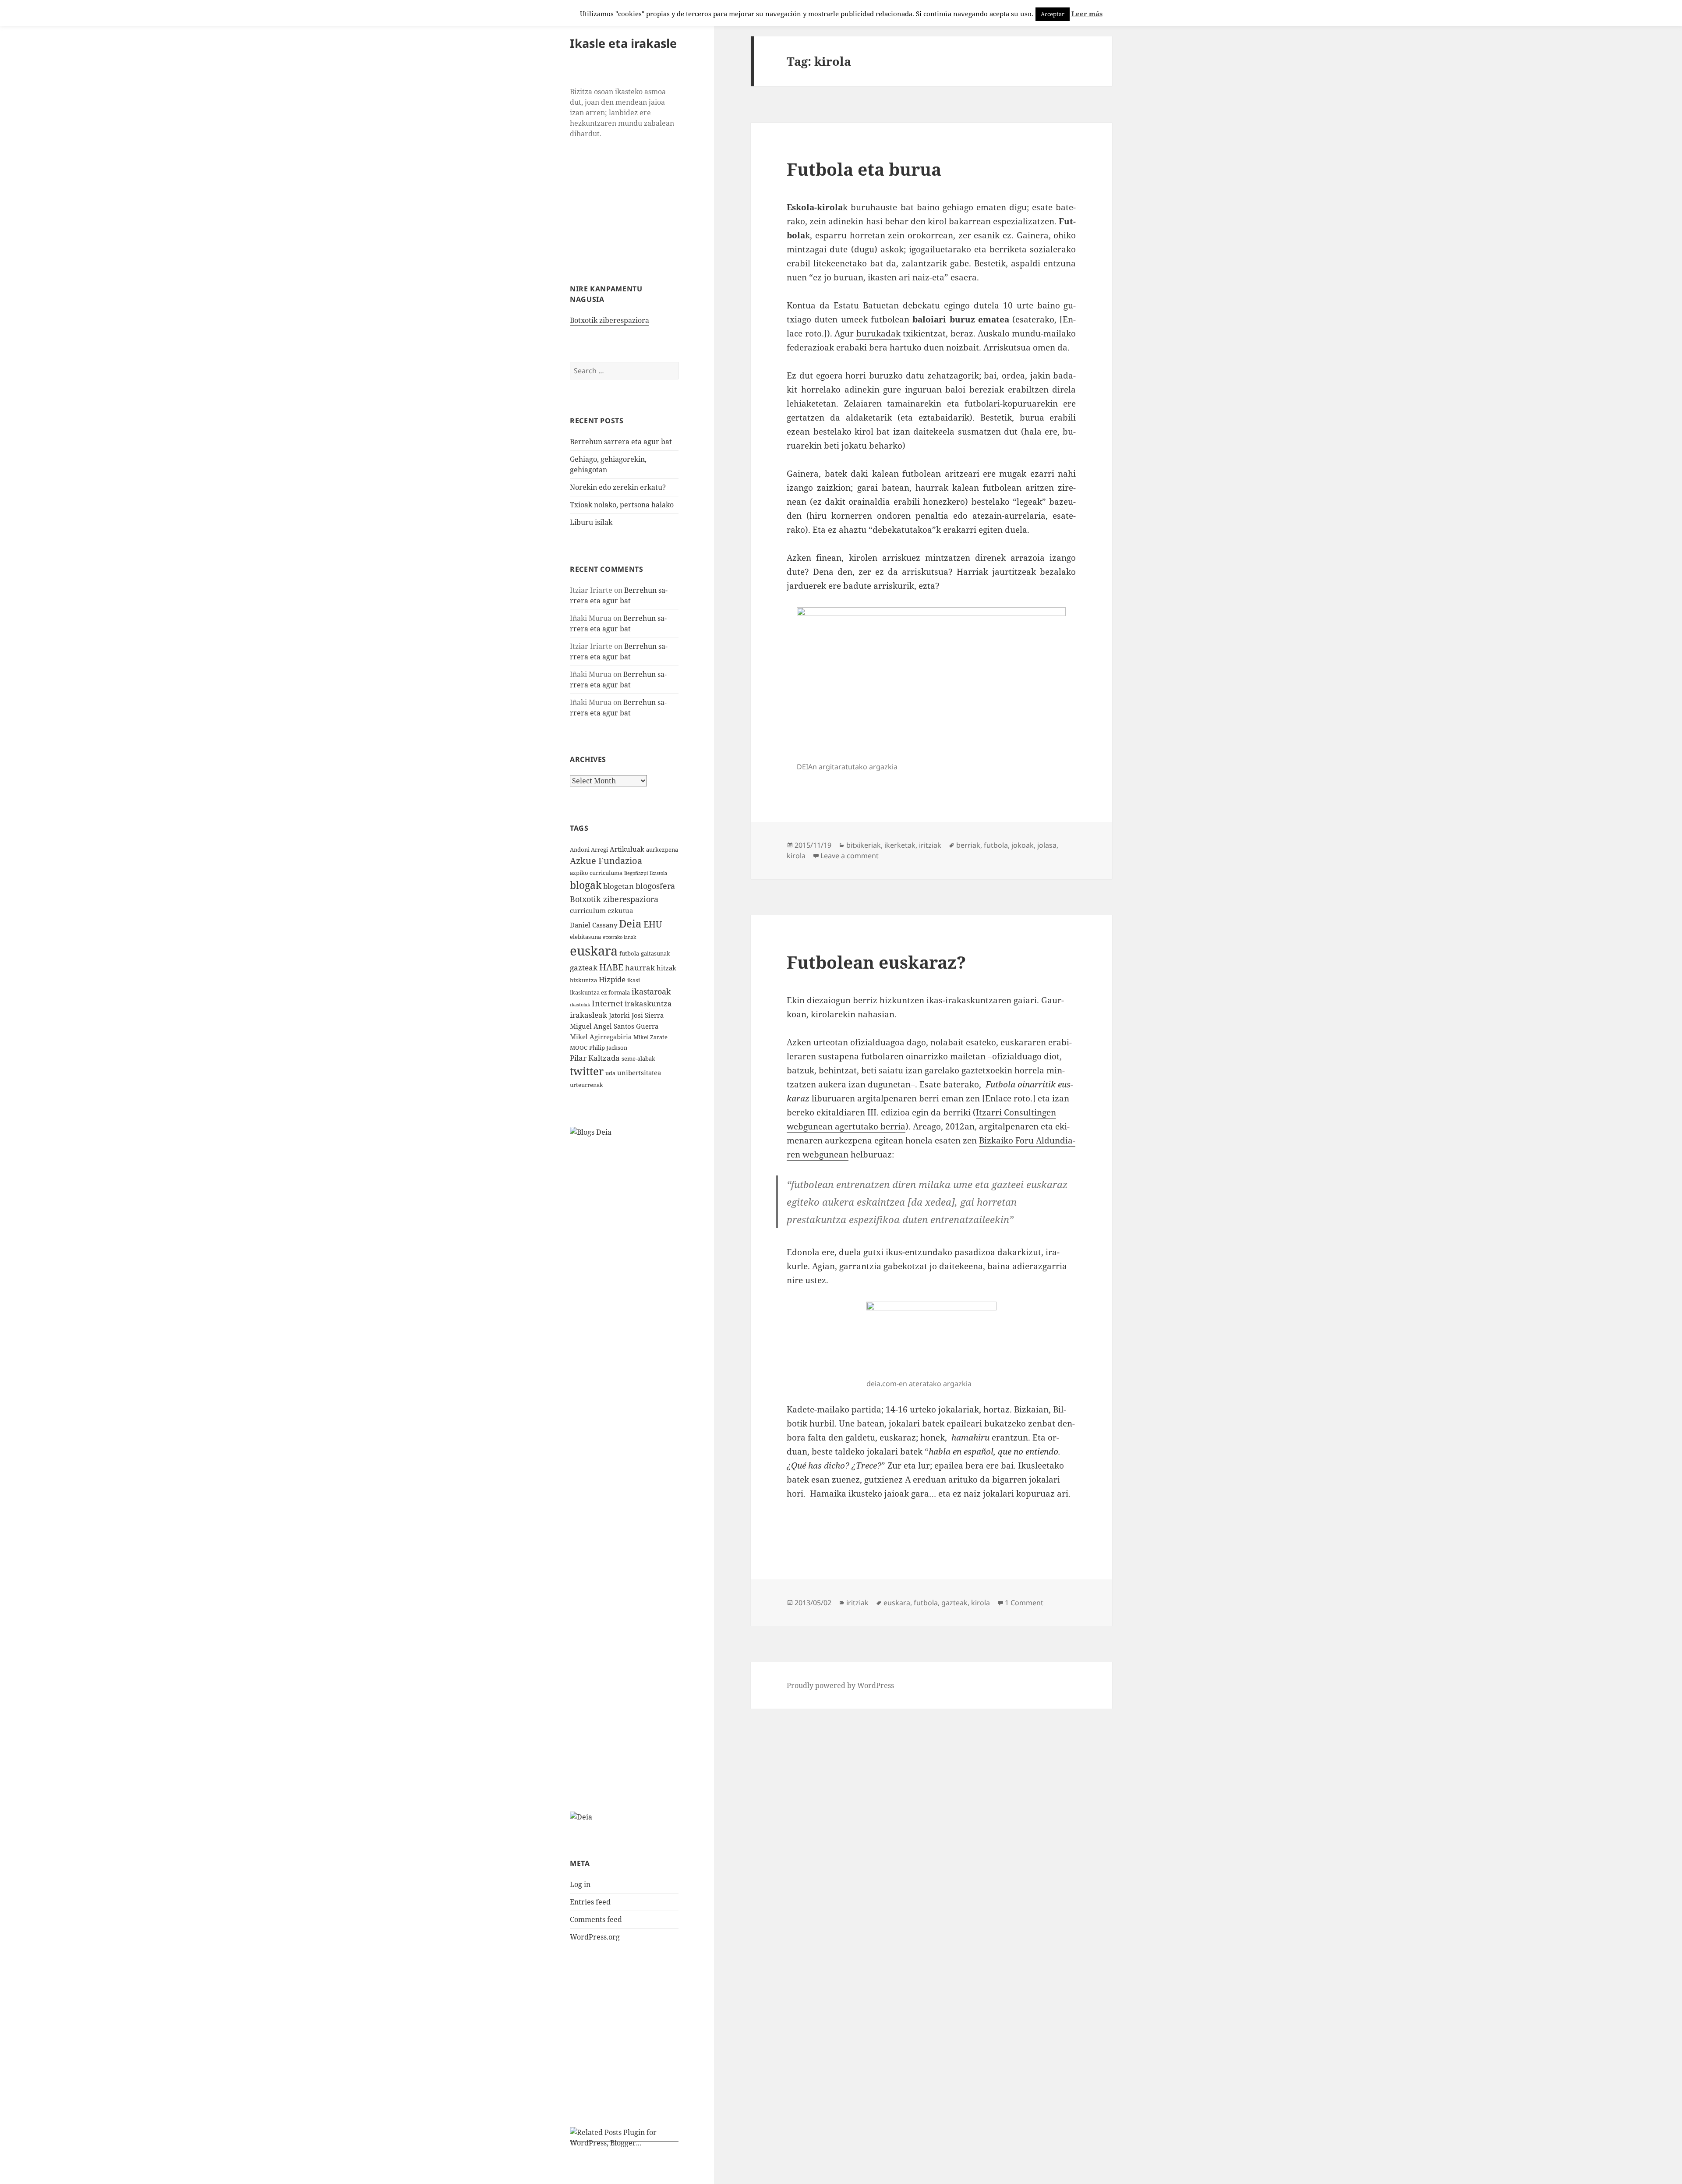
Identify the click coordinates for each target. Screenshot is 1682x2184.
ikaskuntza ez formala (600, 992)
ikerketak (900, 845)
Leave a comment (850, 856)
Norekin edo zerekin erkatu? (618, 487)
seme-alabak (638, 1058)
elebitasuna (585, 937)
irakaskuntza (648, 1004)
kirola (796, 856)
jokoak (1023, 845)
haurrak (640, 968)
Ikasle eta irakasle (623, 43)
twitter (587, 1071)
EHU (653, 924)
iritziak (930, 845)
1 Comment (1024, 1603)
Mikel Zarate (650, 1037)
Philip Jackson (608, 1048)
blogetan (618, 886)
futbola (629, 953)
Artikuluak (627, 849)
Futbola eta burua (864, 169)
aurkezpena (662, 850)
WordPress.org (595, 1937)
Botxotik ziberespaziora (610, 320)
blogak (586, 885)
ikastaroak (651, 991)
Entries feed (590, 1902)
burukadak (878, 333)
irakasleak (588, 1015)
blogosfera (655, 886)
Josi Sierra (648, 1015)
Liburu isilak (591, 522)
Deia (630, 923)
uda (610, 1073)
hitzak (666, 968)
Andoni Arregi (589, 850)
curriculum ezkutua (601, 910)
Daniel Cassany (594, 925)
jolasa (1047, 845)
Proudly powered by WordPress (840, 1685)
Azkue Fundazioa (606, 861)
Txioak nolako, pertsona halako (622, 505)
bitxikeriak (864, 845)
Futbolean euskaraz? (876, 962)
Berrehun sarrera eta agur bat (621, 442)
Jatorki (619, 1015)
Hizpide (612, 979)
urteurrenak (587, 1085)
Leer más (1087, 14)
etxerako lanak (619, 937)
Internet (607, 1003)
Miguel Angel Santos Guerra (614, 1026)
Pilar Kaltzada (595, 1058)
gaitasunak (655, 953)
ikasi (634, 980)
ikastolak (580, 1005)
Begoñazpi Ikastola (646, 873)
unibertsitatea (639, 1073)
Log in (580, 1884)
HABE (611, 967)
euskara (594, 951)
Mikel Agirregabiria (601, 1037)
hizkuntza (583, 980)
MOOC (579, 1048)
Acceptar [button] (1053, 14)
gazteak (584, 968)
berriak (968, 845)
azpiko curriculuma (596, 873)
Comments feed (596, 1919)
